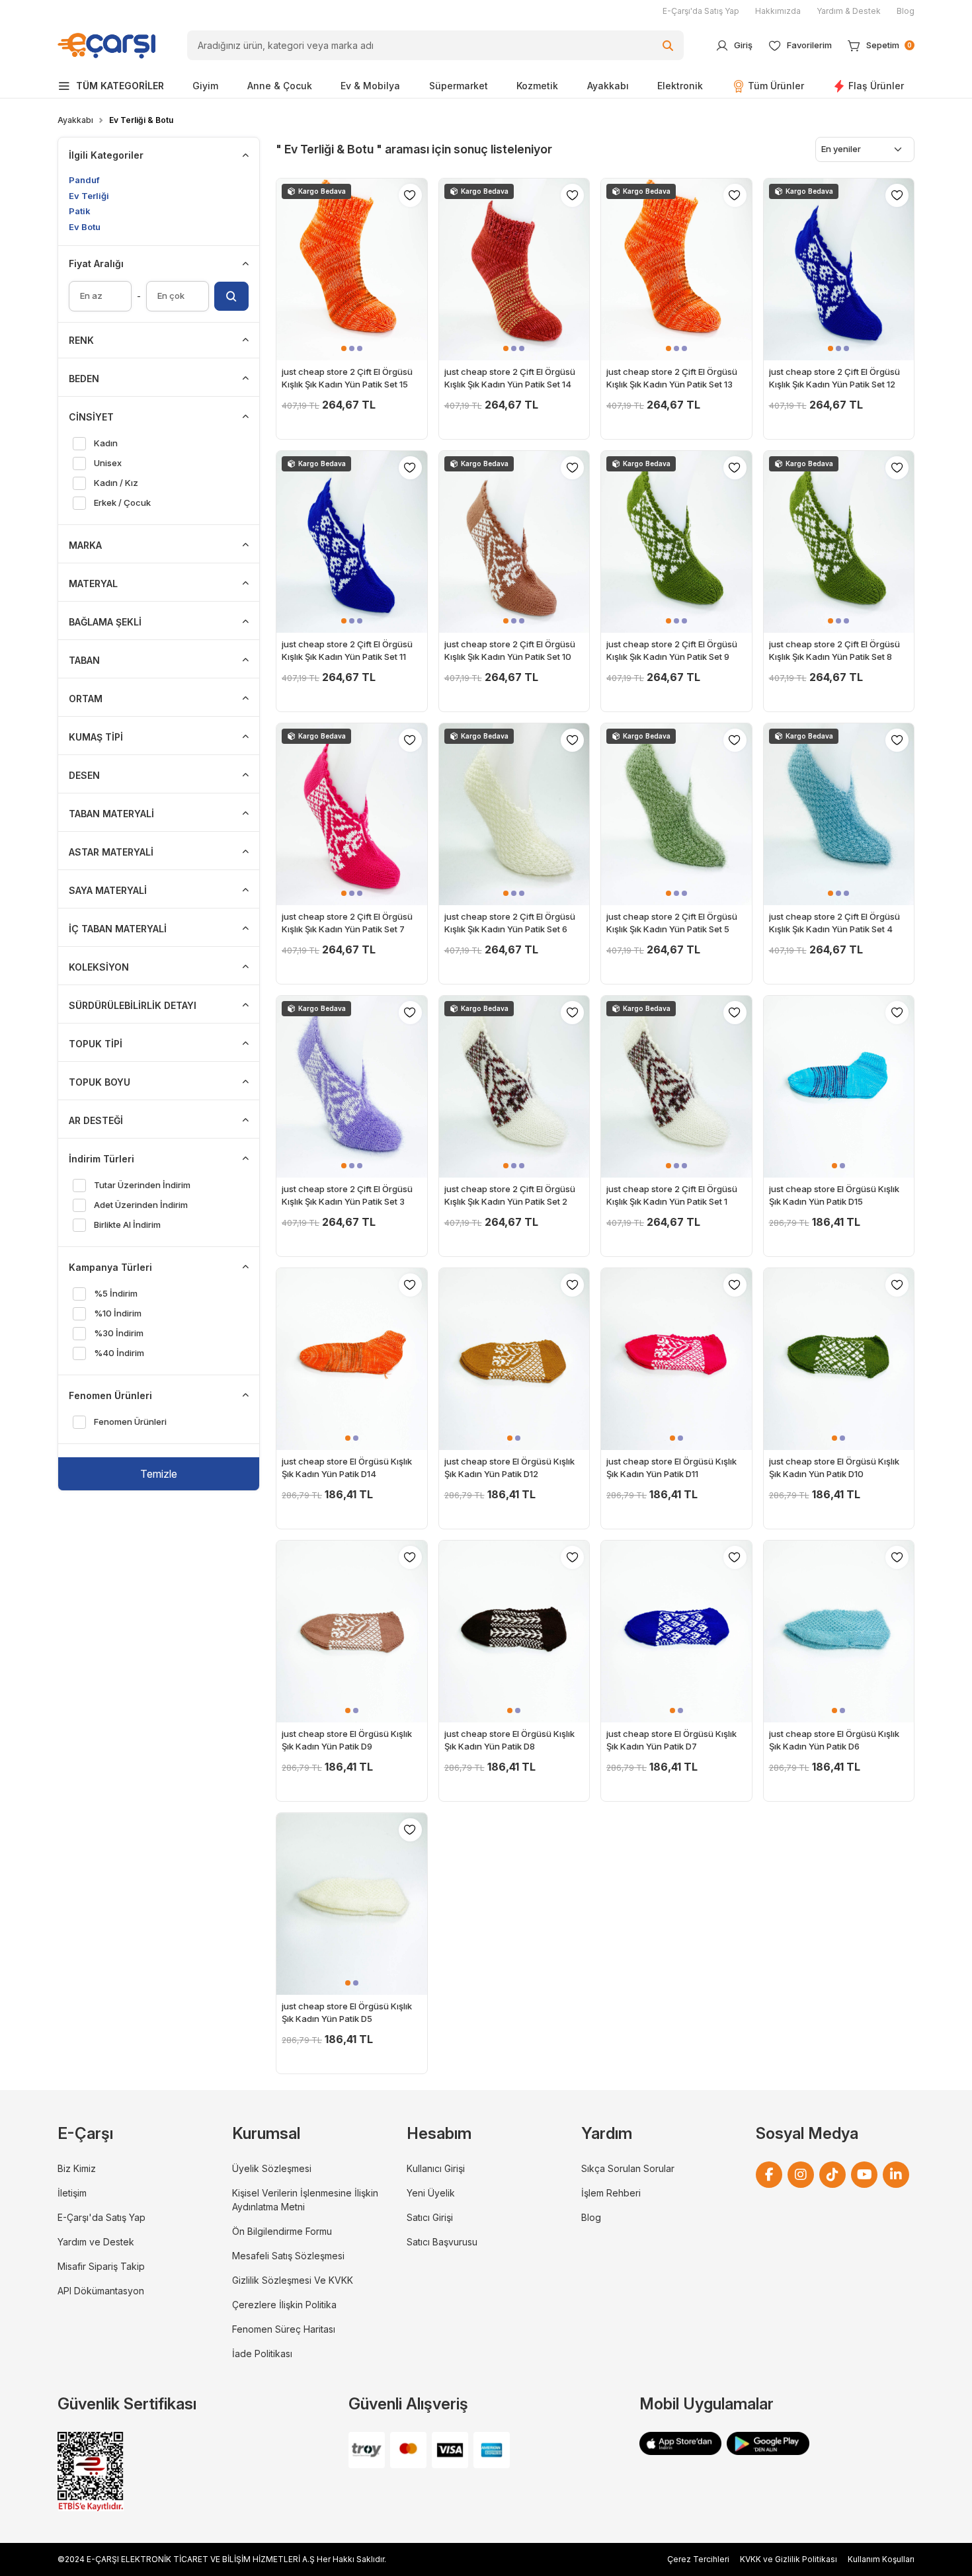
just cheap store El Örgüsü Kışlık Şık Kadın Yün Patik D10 (834, 1468)
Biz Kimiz (77, 2168)
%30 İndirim (118, 1333)
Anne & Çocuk (280, 86)
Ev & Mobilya (370, 86)
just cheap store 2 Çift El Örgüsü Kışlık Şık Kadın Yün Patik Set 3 (347, 1195)
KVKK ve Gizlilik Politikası (789, 2559)
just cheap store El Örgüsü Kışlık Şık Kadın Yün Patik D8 (509, 1740)
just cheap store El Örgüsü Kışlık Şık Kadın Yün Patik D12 (509, 1468)
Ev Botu (85, 227)
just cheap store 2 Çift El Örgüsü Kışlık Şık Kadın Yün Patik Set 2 (510, 1195)
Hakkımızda (778, 11)
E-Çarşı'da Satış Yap (701, 11)
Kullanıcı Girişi (436, 2168)
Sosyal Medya (807, 2133)
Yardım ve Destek (96, 2242)
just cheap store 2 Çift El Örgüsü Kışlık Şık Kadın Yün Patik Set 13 (672, 378)
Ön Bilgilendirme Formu (282, 2231)
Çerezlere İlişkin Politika (284, 2305)
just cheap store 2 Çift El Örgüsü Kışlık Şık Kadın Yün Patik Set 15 (347, 378)
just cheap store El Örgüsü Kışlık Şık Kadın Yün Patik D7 (671, 1740)
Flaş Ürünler (876, 86)
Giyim (205, 86)
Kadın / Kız (116, 483)
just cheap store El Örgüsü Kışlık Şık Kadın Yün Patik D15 (834, 1195)
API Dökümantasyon (101, 2291)
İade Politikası (262, 2354)
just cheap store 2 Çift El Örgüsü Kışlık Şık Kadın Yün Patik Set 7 (347, 923)
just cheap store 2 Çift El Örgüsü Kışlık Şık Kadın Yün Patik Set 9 (672, 651)
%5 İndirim (115, 1293)
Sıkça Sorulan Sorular (628, 2168)
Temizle (159, 1474)
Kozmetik (537, 86)
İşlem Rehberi (611, 2193)
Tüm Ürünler (776, 86)
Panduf (84, 180)
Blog (906, 11)
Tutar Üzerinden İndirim (142, 1185)
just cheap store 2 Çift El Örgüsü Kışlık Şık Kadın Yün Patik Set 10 (510, 651)
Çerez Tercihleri (698, 2559)
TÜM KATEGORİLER (120, 86)
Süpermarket (459, 86)
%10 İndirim (117, 1313)
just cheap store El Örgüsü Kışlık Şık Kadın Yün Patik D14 (347, 1468)
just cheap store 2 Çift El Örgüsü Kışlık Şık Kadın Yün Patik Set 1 (672, 1195)
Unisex (107, 463)
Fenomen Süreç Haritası (284, 2329)
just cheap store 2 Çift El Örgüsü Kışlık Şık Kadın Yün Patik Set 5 (672, 923)
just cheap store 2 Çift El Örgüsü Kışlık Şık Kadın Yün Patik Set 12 (834, 378)
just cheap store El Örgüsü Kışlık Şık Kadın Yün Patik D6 (834, 1740)
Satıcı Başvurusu (442, 2242)
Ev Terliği (89, 196)
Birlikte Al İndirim (127, 1225)
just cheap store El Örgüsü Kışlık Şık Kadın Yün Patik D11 (671, 1468)
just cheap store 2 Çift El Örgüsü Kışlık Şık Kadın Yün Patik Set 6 (510, 923)
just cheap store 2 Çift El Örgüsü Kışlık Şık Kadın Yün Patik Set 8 (834, 651)
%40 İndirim (119, 1353)
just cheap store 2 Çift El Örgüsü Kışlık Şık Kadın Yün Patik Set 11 (347, 651)
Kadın (105, 443)
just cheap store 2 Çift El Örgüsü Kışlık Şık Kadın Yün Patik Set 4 (834, 923)
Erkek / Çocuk (122, 503)
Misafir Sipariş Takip (101, 2266)
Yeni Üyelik (431, 2193)
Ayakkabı (608, 86)
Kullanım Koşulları (881, 2559)
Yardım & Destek (849, 11)
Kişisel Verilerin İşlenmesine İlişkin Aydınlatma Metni (305, 2200)
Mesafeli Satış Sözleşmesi (288, 2256)
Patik (80, 211)
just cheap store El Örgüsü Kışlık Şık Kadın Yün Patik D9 (347, 1740)
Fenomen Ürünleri (130, 1422)
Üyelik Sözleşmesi (272, 2168)
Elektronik (680, 86)
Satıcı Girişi (430, 2217)
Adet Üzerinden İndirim (141, 1205)
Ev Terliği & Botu (141, 120)
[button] (344, 348)
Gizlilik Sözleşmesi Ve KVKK (293, 2280)
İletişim (72, 2193)
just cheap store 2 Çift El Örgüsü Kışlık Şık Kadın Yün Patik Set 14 (510, 378)
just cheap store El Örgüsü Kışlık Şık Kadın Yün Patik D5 (347, 2013)
